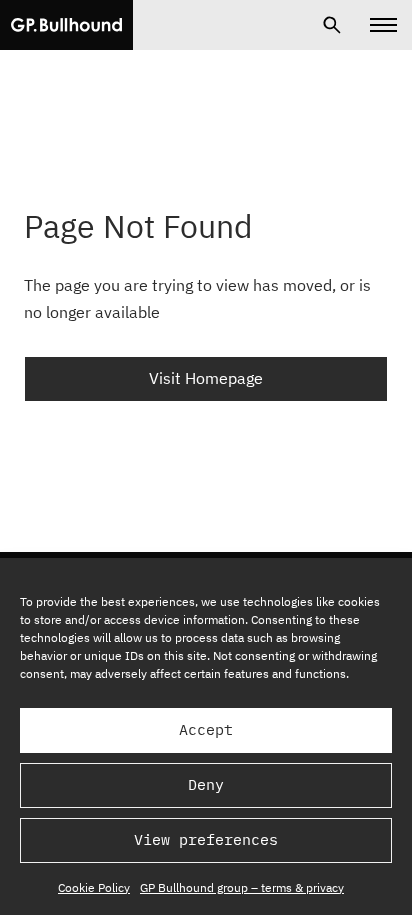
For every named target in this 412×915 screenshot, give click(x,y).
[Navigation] (383, 25)
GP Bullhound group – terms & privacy (242, 887)
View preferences (206, 839)
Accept (206, 729)
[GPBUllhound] (66, 25)
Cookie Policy (94, 887)
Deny (206, 784)
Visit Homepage (206, 378)
